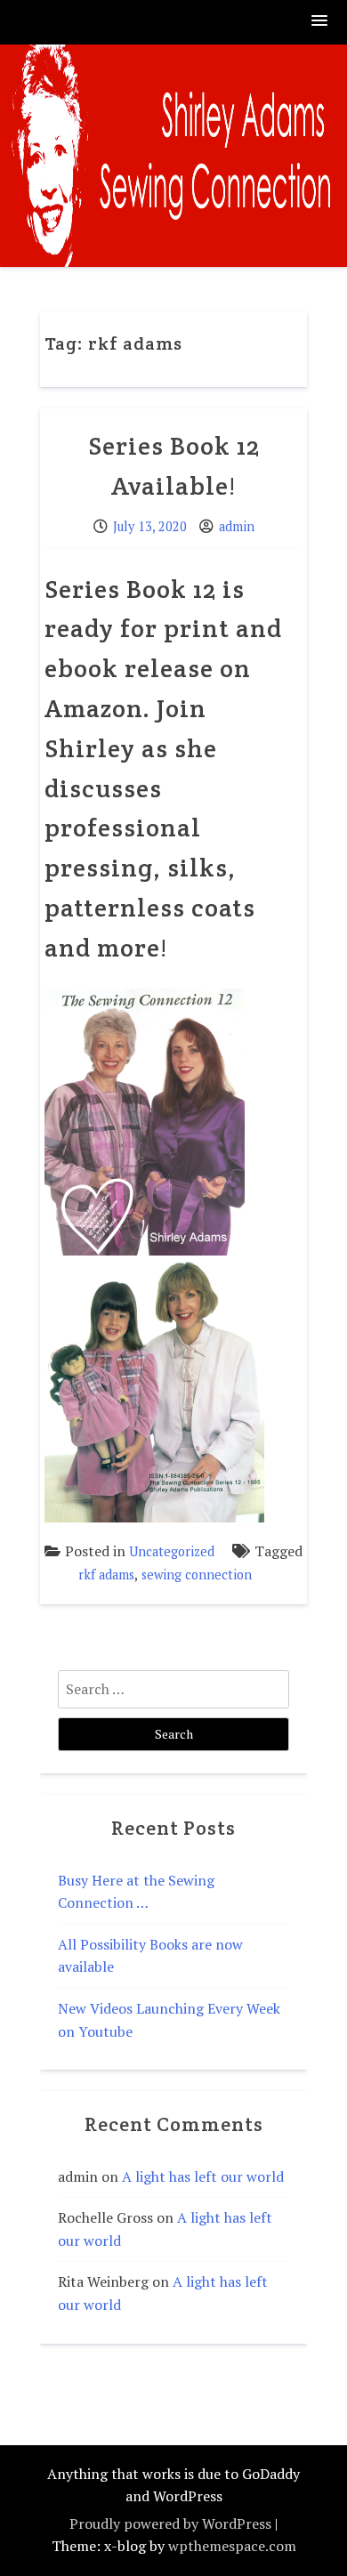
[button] (320, 22)
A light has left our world (203, 2176)
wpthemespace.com (232, 2546)
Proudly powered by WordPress (170, 2524)
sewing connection (197, 1575)
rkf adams (106, 1575)
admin (237, 526)
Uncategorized (172, 1551)
